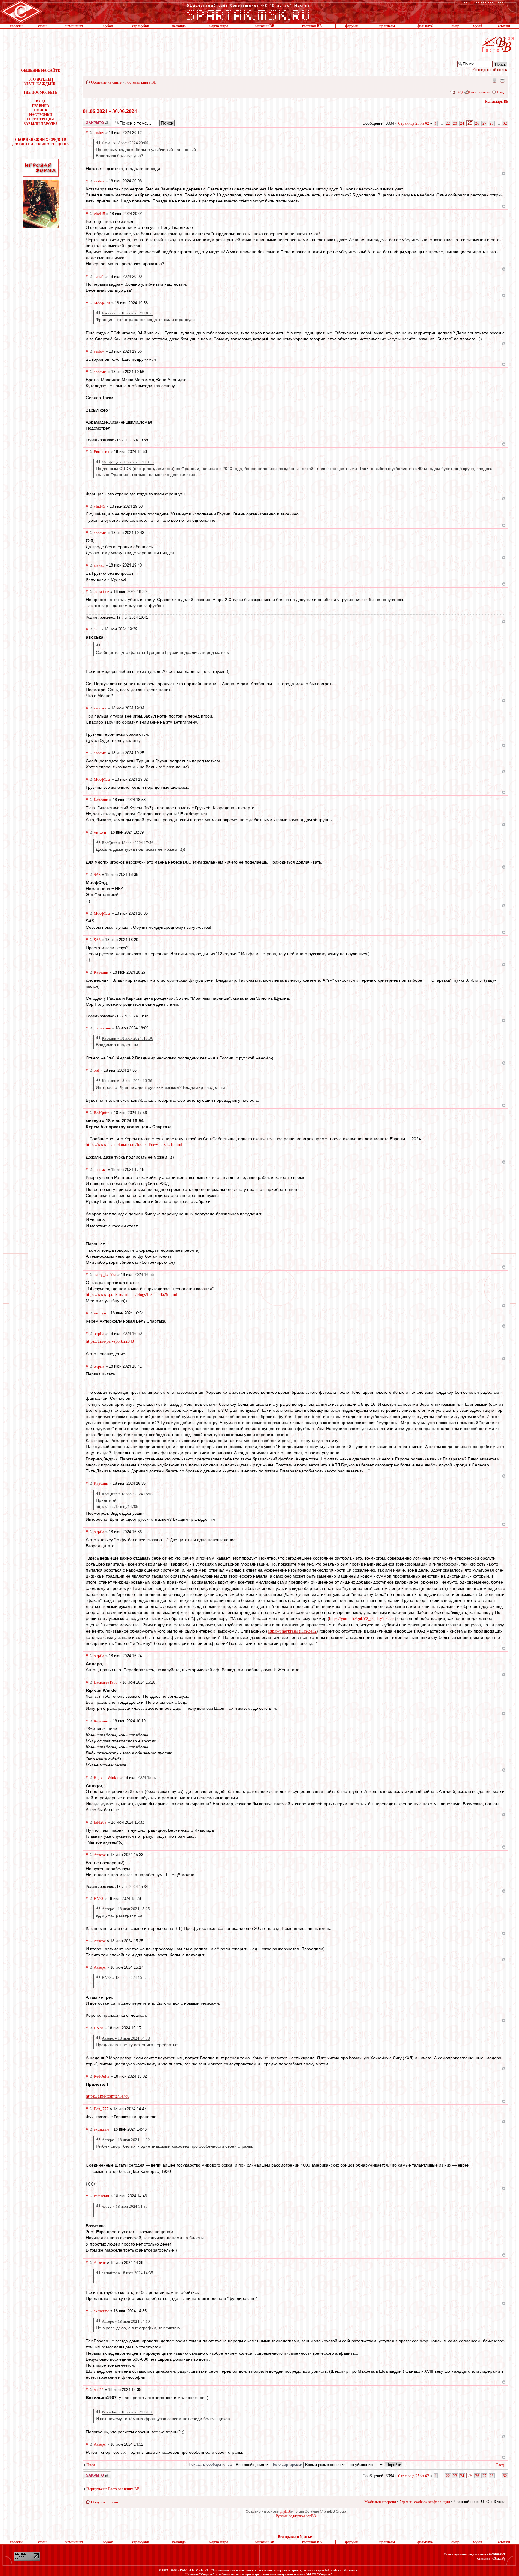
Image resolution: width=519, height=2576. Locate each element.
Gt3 (97, 629)
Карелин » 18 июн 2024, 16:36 (127, 1038)
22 (448, 123)
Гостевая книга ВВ (141, 82)
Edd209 (100, 1822)
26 (477, 123)
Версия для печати (502, 80)
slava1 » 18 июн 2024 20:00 (125, 143)
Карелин (101, 800)
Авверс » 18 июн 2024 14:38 (126, 2038)
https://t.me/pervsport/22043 (110, 1341)
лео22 (99, 2390)
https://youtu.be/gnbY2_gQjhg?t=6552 (362, 1619)
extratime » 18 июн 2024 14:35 (127, 2273)
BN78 (99, 1899)
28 (492, 123)
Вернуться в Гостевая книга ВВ (113, 2489)
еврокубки (141, 26)
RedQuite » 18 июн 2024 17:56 (128, 843)
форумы (352, 26)
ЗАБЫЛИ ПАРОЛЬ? (41, 124)
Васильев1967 (106, 1682)
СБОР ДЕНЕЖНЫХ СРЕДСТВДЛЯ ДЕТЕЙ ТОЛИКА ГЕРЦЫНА (41, 142)
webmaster (497, 2554)
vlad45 (99, 214)
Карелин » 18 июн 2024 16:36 (127, 1081)
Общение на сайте (106, 82)
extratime (101, 592)
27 (484, 123)
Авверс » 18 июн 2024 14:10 (126, 2321)
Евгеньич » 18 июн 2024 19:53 (128, 313)
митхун (100, 832)
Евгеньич (102, 452)
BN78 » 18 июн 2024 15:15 (125, 1978)
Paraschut (102, 2196)
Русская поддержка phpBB (296, 2516)
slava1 (99, 276)
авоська (100, 372)
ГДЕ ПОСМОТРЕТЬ (41, 93)
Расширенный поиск (490, 70)
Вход (501, 92)
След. (500, 2465)
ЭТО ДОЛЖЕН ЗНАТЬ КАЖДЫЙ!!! (41, 82)
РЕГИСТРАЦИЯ (41, 119)
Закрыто (89, 121)
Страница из (414, 123)
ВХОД (41, 101)
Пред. (91, 2465)
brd (96, 1070)
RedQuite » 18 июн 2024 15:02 (128, 1494)
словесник (102, 1028)
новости (16, 26)
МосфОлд (102, 303)
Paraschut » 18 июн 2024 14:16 (128, 2412)
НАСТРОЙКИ (41, 115)
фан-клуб (425, 26)
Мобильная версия (494, 80)
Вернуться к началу (504, 173)
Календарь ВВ (497, 102)
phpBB (285, 2511)
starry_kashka (105, 1275)
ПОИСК (41, 110)
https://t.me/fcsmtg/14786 (117, 1507)
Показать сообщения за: (211, 2464)
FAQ (459, 92)
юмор (455, 26)
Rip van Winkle (106, 1777)
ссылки (504, 26)
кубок (108, 26)
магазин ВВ (265, 26)
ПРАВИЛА (41, 106)
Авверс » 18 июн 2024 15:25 (126, 1909)
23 (455, 123)
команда (179, 26)
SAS (97, 875)
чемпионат (74, 26)
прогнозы (387, 26)
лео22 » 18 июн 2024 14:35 (125, 2206)
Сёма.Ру (499, 2559)
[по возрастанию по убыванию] (375, 2464)
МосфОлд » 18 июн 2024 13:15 (128, 462)
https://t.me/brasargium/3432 (292, 1631)
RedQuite (102, 1113)
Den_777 (101, 2109)
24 (462, 123)
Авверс (100, 1855)
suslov (99, 133)
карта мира (219, 26)
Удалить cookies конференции (425, 2502)
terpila (99, 1334)
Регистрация (480, 92)
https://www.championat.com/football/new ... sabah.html (134, 1145)
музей (478, 26)
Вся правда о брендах (295, 2537)
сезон (42, 26)
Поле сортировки (287, 2464)
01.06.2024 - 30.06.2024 (110, 111)
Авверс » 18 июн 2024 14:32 (126, 2140)
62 (505, 123)
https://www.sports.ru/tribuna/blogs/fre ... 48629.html (132, 1294)
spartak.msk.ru (330, 2570)
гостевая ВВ (312, 26)
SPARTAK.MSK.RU (194, 2570)
